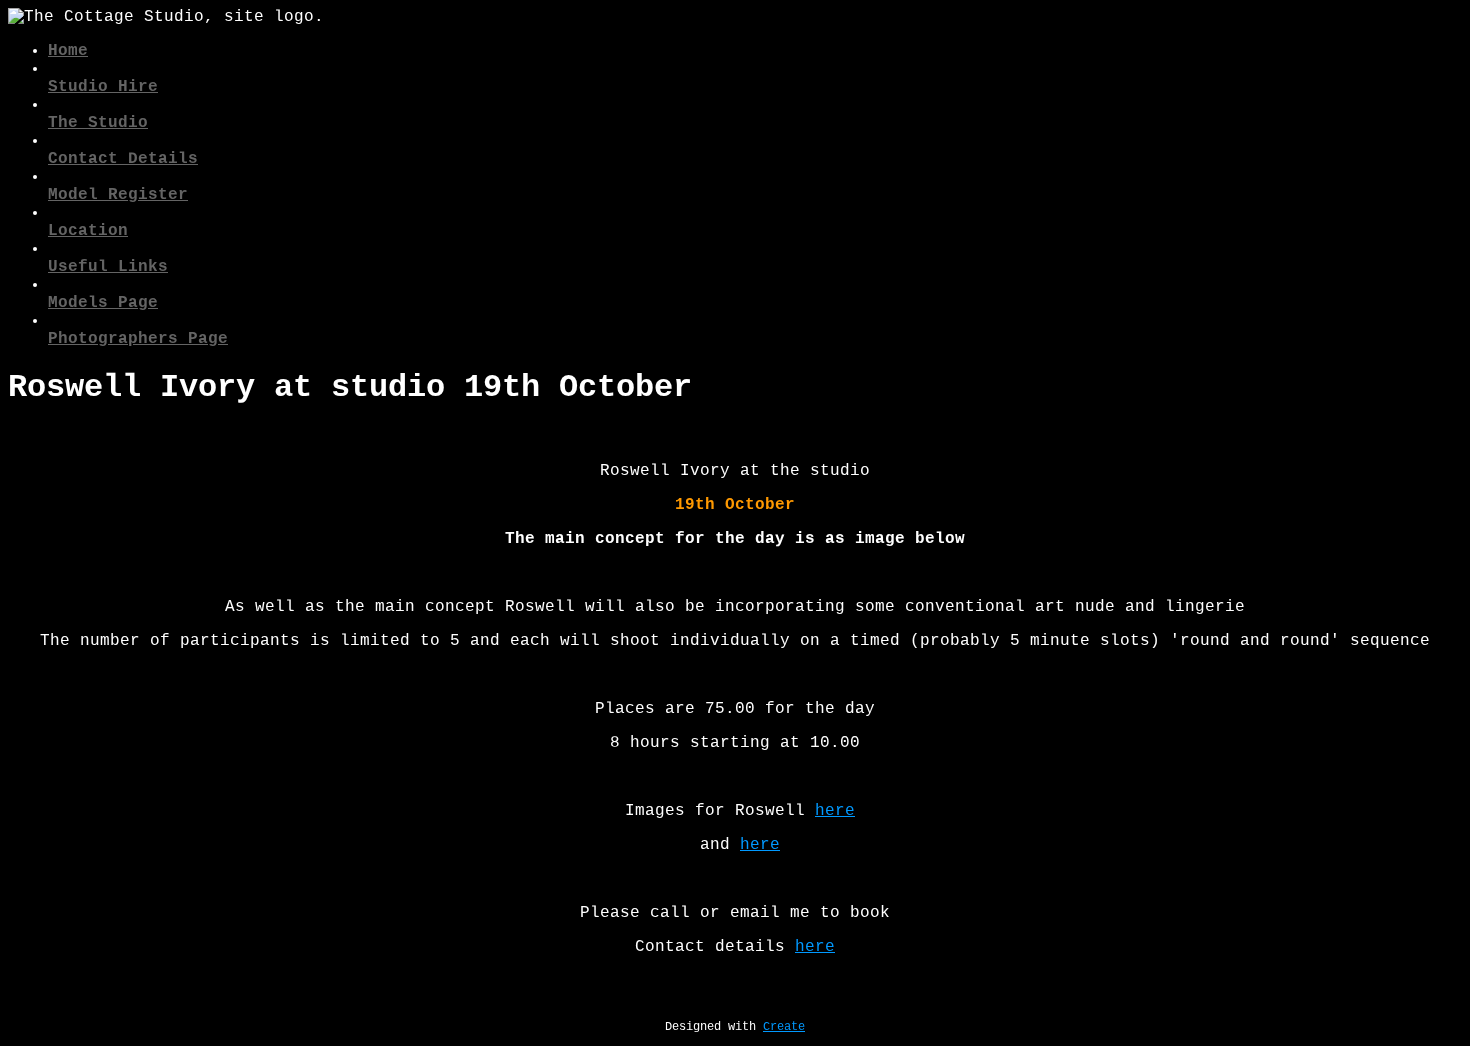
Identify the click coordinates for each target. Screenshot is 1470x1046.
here (835, 811)
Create (784, 1027)
